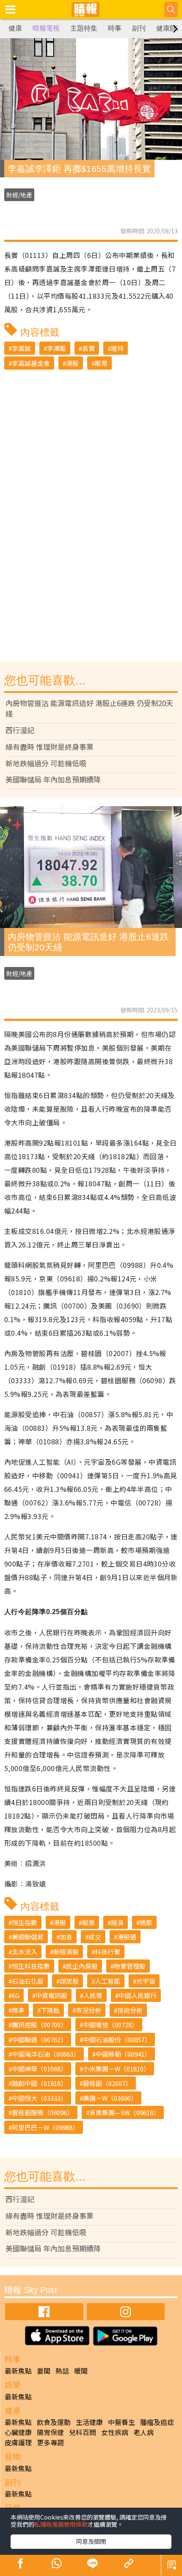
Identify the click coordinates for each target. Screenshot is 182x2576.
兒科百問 (83, 2432)
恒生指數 (25, 1922)
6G (16, 1995)
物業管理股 (130, 1966)
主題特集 (84, 28)
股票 (101, 363)
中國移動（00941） (123, 2054)
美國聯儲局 (28, 1937)
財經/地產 (19, 195)
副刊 (139, 28)
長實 (88, 348)
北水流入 (25, 1952)
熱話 (62, 2371)
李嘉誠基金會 (31, 363)
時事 (115, 28)
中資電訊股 (51, 1995)
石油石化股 (28, 1981)
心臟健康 (18, 2432)
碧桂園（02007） (107, 2083)
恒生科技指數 (31, 1966)
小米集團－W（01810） (116, 2069)
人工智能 (108, 1981)
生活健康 (89, 2422)
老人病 (143, 2432)
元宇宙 (146, 1981)
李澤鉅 (57, 348)
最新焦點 (18, 2371)
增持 (117, 348)
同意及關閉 (91, 2541)
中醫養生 (121, 2422)
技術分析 (130, 2010)
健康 (15, 28)
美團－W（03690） (110, 2098)
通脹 (146, 1922)
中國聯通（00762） (39, 2039)
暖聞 (81, 2371)
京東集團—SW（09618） (124, 2112)
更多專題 (50, 2442)
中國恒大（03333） (39, 2098)
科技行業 (108, 1952)
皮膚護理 (18, 2442)
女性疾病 (115, 2432)
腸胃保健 (50, 2432)
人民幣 (93, 1995)
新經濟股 (66, 1952)
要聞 (44, 2371)
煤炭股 (69, 1981)
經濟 (117, 1922)
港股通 (127, 1937)
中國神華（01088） (39, 2069)
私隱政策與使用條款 (61, 2524)
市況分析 (88, 2010)
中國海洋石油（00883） (46, 2054)
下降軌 (50, 2010)
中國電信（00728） (110, 2025)
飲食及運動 (54, 2422)
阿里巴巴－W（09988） (45, 2127)
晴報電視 (46, 28)
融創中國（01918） (39, 2083)
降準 (18, 2010)
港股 (72, 363)
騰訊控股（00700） (39, 2025)
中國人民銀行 (138, 1995)
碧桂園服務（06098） (43, 2112)
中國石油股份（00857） (117, 2039)
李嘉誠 (21, 348)
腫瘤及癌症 (157, 2422)
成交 (95, 1937)
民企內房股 (82, 1966)
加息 (66, 1937)
